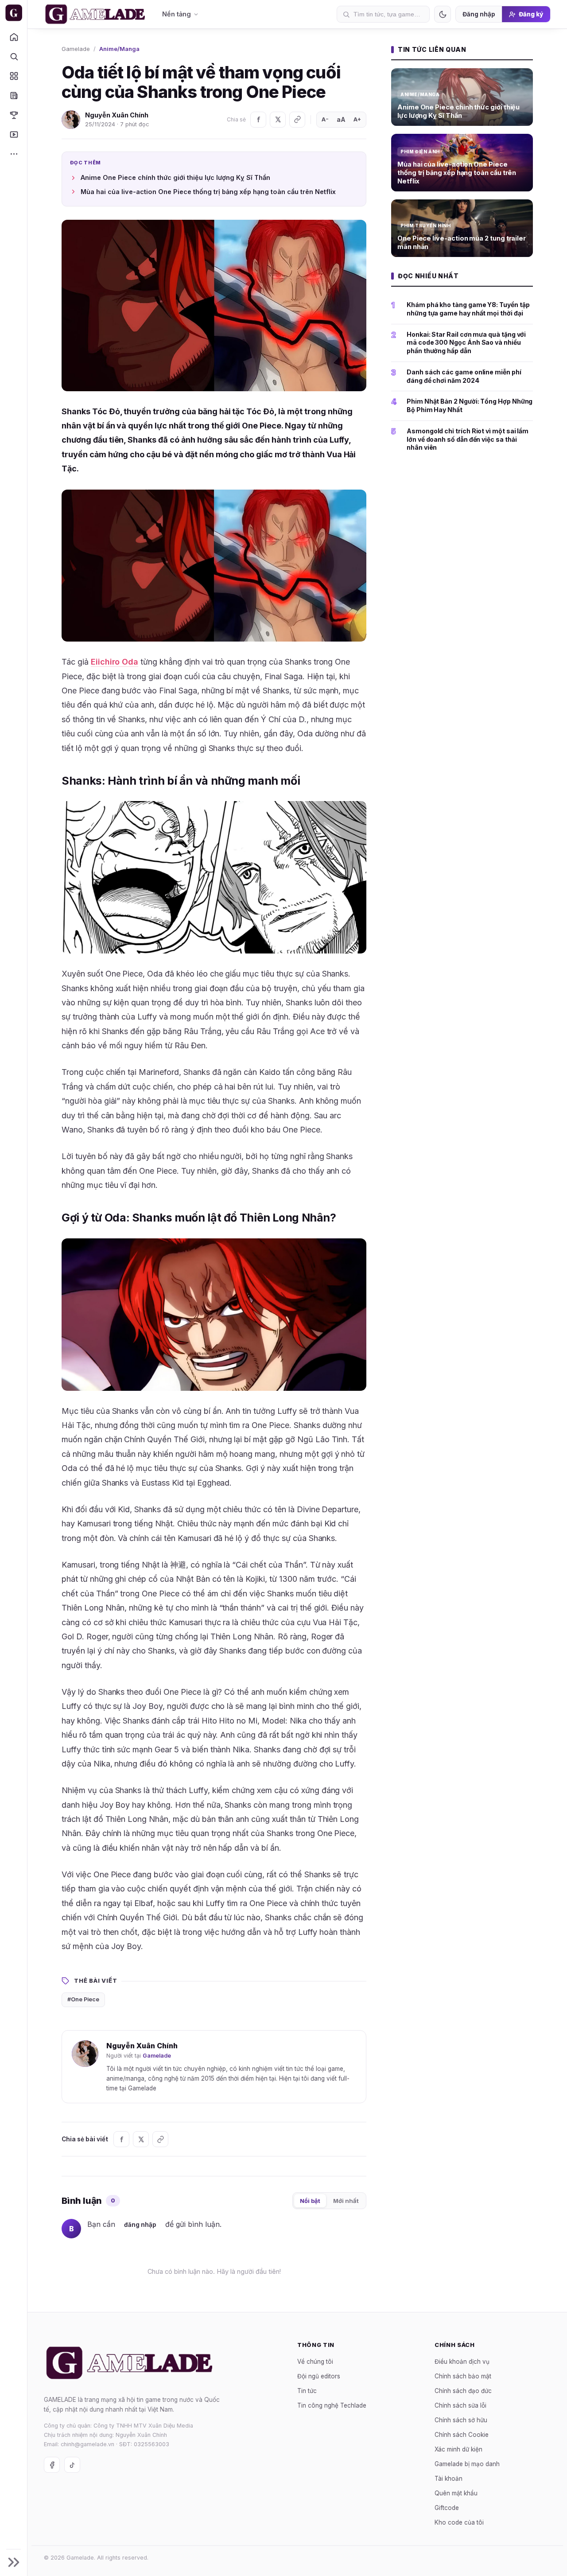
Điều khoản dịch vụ (462, 2361)
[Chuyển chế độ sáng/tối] (443, 14)
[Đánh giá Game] (14, 76)
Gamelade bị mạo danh (467, 2463)
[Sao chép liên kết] (297, 120)
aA (341, 119)
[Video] (14, 134)
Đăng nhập (479, 14)
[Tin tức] (14, 95)
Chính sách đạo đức (463, 2390)
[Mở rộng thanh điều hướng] (14, 2562)
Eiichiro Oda (115, 662)
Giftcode (447, 2507)
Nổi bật (310, 2201)
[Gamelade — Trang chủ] (14, 13)
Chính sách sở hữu (461, 2420)
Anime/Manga (119, 49)
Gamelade (76, 49)
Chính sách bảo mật (463, 2376)
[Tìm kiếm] (14, 56)
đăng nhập (140, 2225)
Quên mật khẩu (456, 2493)
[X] (278, 120)
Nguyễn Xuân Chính (117, 115)
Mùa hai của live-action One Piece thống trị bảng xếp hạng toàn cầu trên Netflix (208, 192)
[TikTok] (72, 2465)
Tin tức (307, 2390)
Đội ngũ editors (319, 2376)
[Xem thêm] (14, 154)
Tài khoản (449, 2478)
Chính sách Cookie (462, 2434)
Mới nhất (346, 2201)
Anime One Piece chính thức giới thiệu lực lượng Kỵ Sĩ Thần (175, 177)
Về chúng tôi (315, 2361)
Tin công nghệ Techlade (332, 2405)
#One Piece (83, 1999)
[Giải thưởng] (14, 115)
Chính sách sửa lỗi (460, 2405)
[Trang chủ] (14, 37)
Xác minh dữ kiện (458, 2449)
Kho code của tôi (459, 2522)
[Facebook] (258, 120)
